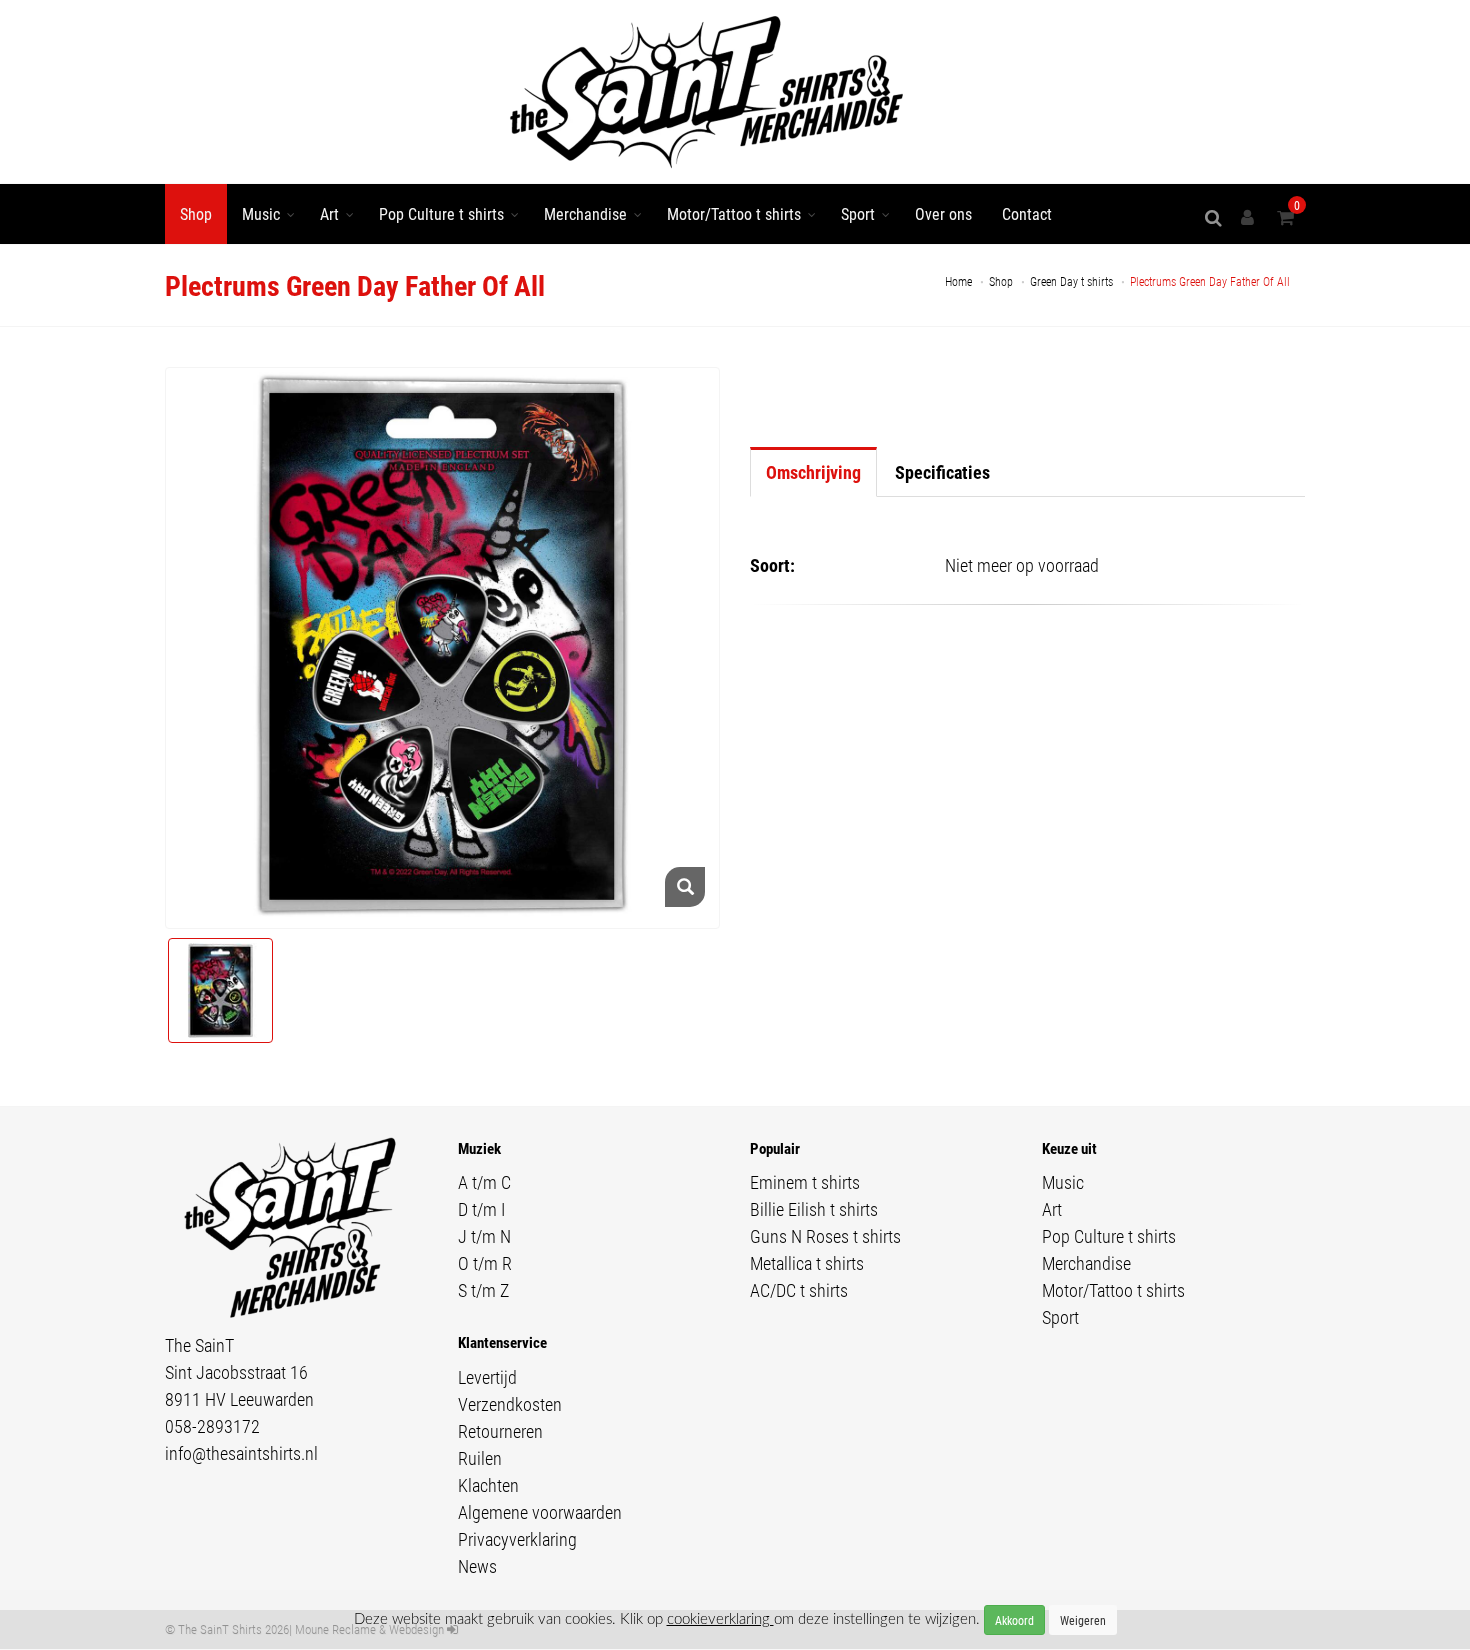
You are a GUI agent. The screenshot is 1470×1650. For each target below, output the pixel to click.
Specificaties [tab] (942, 472)
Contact (1027, 213)
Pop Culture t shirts (441, 213)
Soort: (772, 565)
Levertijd (487, 1377)
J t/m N (484, 1236)
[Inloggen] (1251, 217)
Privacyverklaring (517, 1539)
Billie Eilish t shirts (814, 1209)
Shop (196, 213)
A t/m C (484, 1182)
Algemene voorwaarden (540, 1512)
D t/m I (481, 1209)
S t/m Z (483, 1290)
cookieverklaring (720, 1619)
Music (261, 213)
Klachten (488, 1485)
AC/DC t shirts (799, 1290)
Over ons (943, 213)
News (477, 1566)
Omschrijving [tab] (813, 472)
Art (329, 213)
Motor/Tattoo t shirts (734, 213)
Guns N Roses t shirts (825, 1236)
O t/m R (485, 1263)
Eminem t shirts (805, 1182)
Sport (858, 213)
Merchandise (585, 213)
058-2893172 (212, 1426)
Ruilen (480, 1458)
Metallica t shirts (807, 1263)
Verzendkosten (510, 1404)
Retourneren (500, 1431)
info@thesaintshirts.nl (241, 1453)
